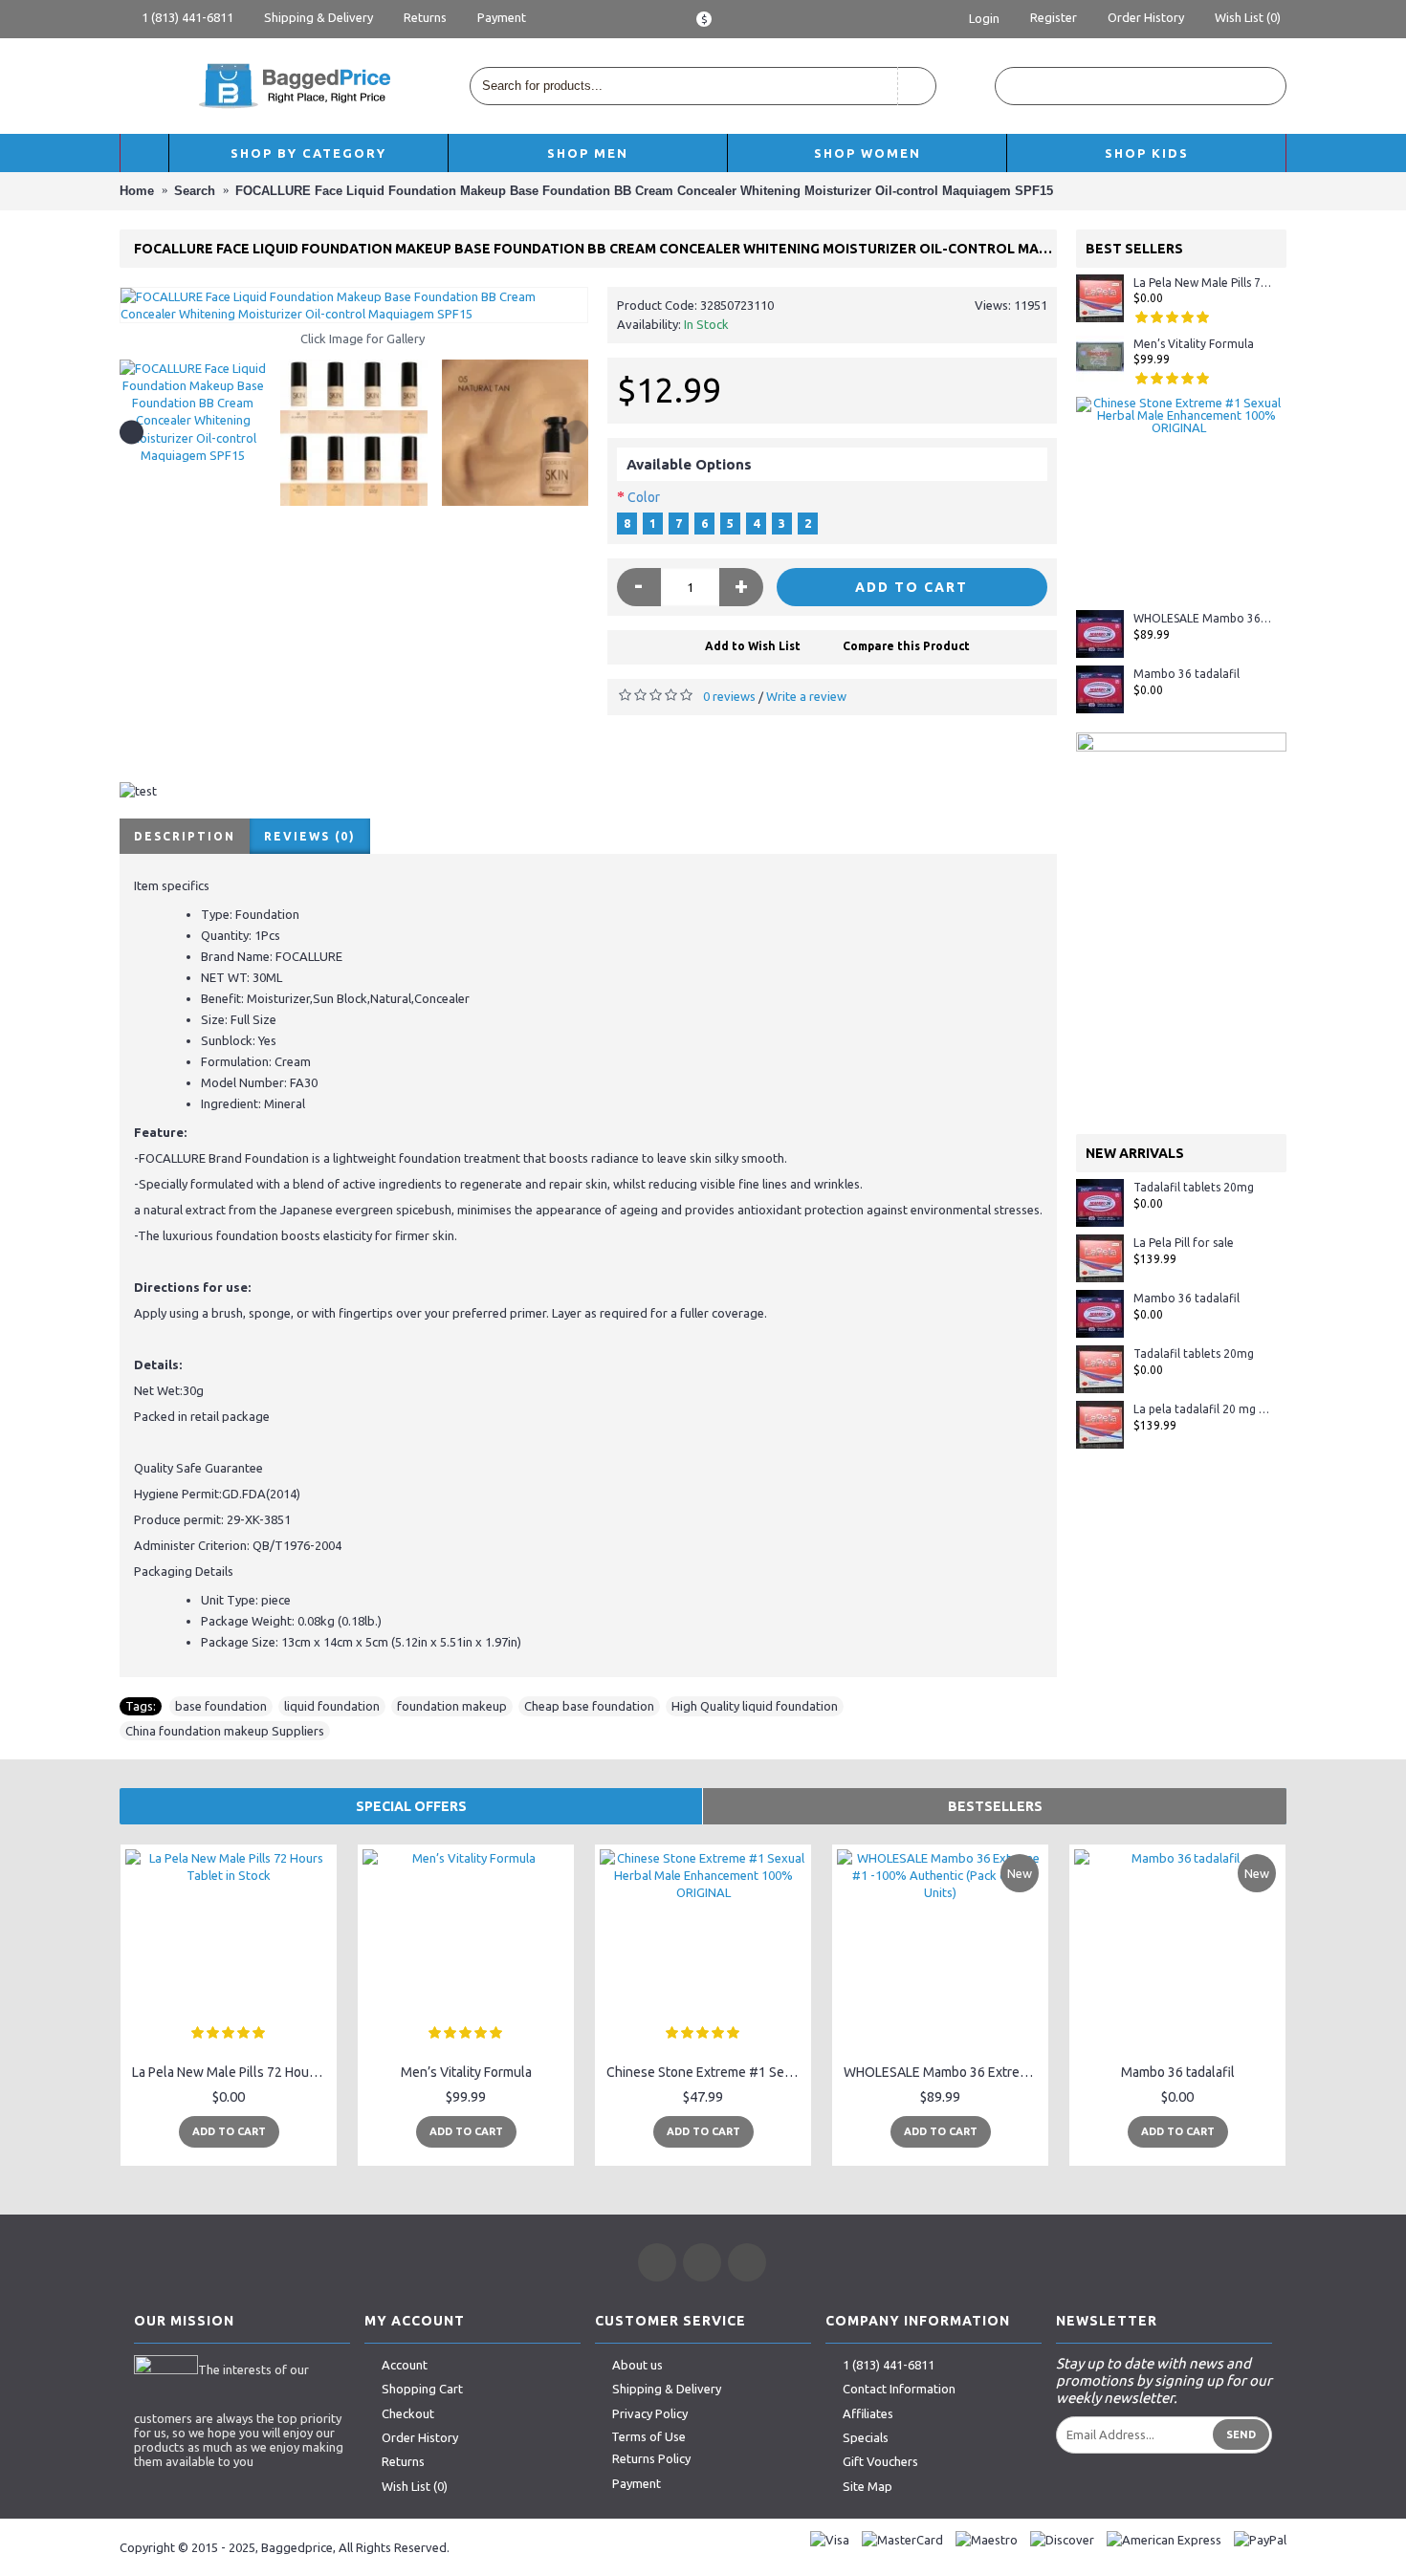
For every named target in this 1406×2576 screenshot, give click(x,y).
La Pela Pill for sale (1184, 1243)
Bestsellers (995, 1806)
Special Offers (411, 1806)
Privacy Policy (650, 2413)
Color (644, 497)
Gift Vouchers (880, 2461)
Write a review (806, 696)
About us (637, 2365)
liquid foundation (332, 1706)
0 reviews (729, 696)
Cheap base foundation (589, 1706)
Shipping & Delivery (667, 2389)
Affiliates (868, 2413)
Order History (420, 2437)
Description (185, 836)
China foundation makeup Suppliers (225, 1731)
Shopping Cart (422, 2389)
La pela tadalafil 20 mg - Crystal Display (1203, 1409)
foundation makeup (452, 1706)
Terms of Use (648, 2436)
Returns (403, 2461)
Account (405, 2365)
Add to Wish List (753, 646)
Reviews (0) (310, 836)
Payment (637, 2483)
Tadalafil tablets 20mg (1194, 1187)
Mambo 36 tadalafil (1186, 674)
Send (1241, 2434)
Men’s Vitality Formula (1194, 344)
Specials (866, 2437)
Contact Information (899, 2389)
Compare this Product (906, 646)
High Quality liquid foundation (755, 1706)
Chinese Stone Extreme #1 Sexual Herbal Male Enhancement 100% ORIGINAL (706, 2072)
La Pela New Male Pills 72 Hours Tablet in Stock (1203, 283)
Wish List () (415, 2486)
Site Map (868, 2486)
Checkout (408, 2413)
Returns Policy (651, 2459)
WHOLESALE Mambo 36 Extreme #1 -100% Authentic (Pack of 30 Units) (1203, 618)
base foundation (221, 1706)
